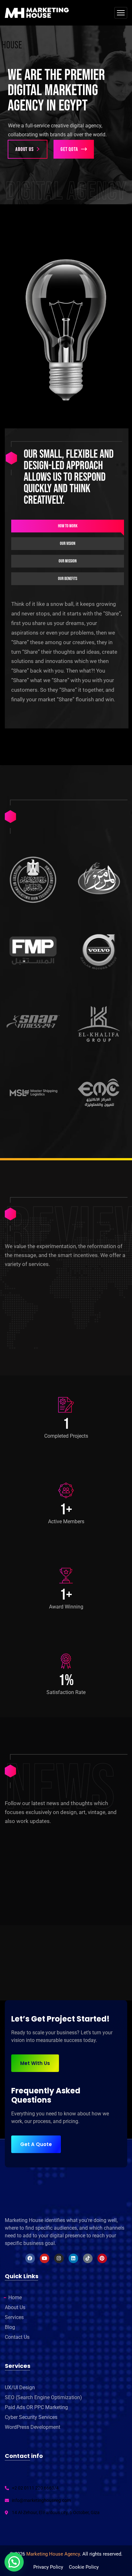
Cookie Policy (84, 2567)
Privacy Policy (48, 2567)
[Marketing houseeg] (37, 13)
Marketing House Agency (53, 2554)
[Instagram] (59, 2258)
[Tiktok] (88, 2258)
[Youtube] (45, 2258)
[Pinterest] (102, 2258)
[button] (14, 2562)
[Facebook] (30, 2258)
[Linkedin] (73, 2258)
